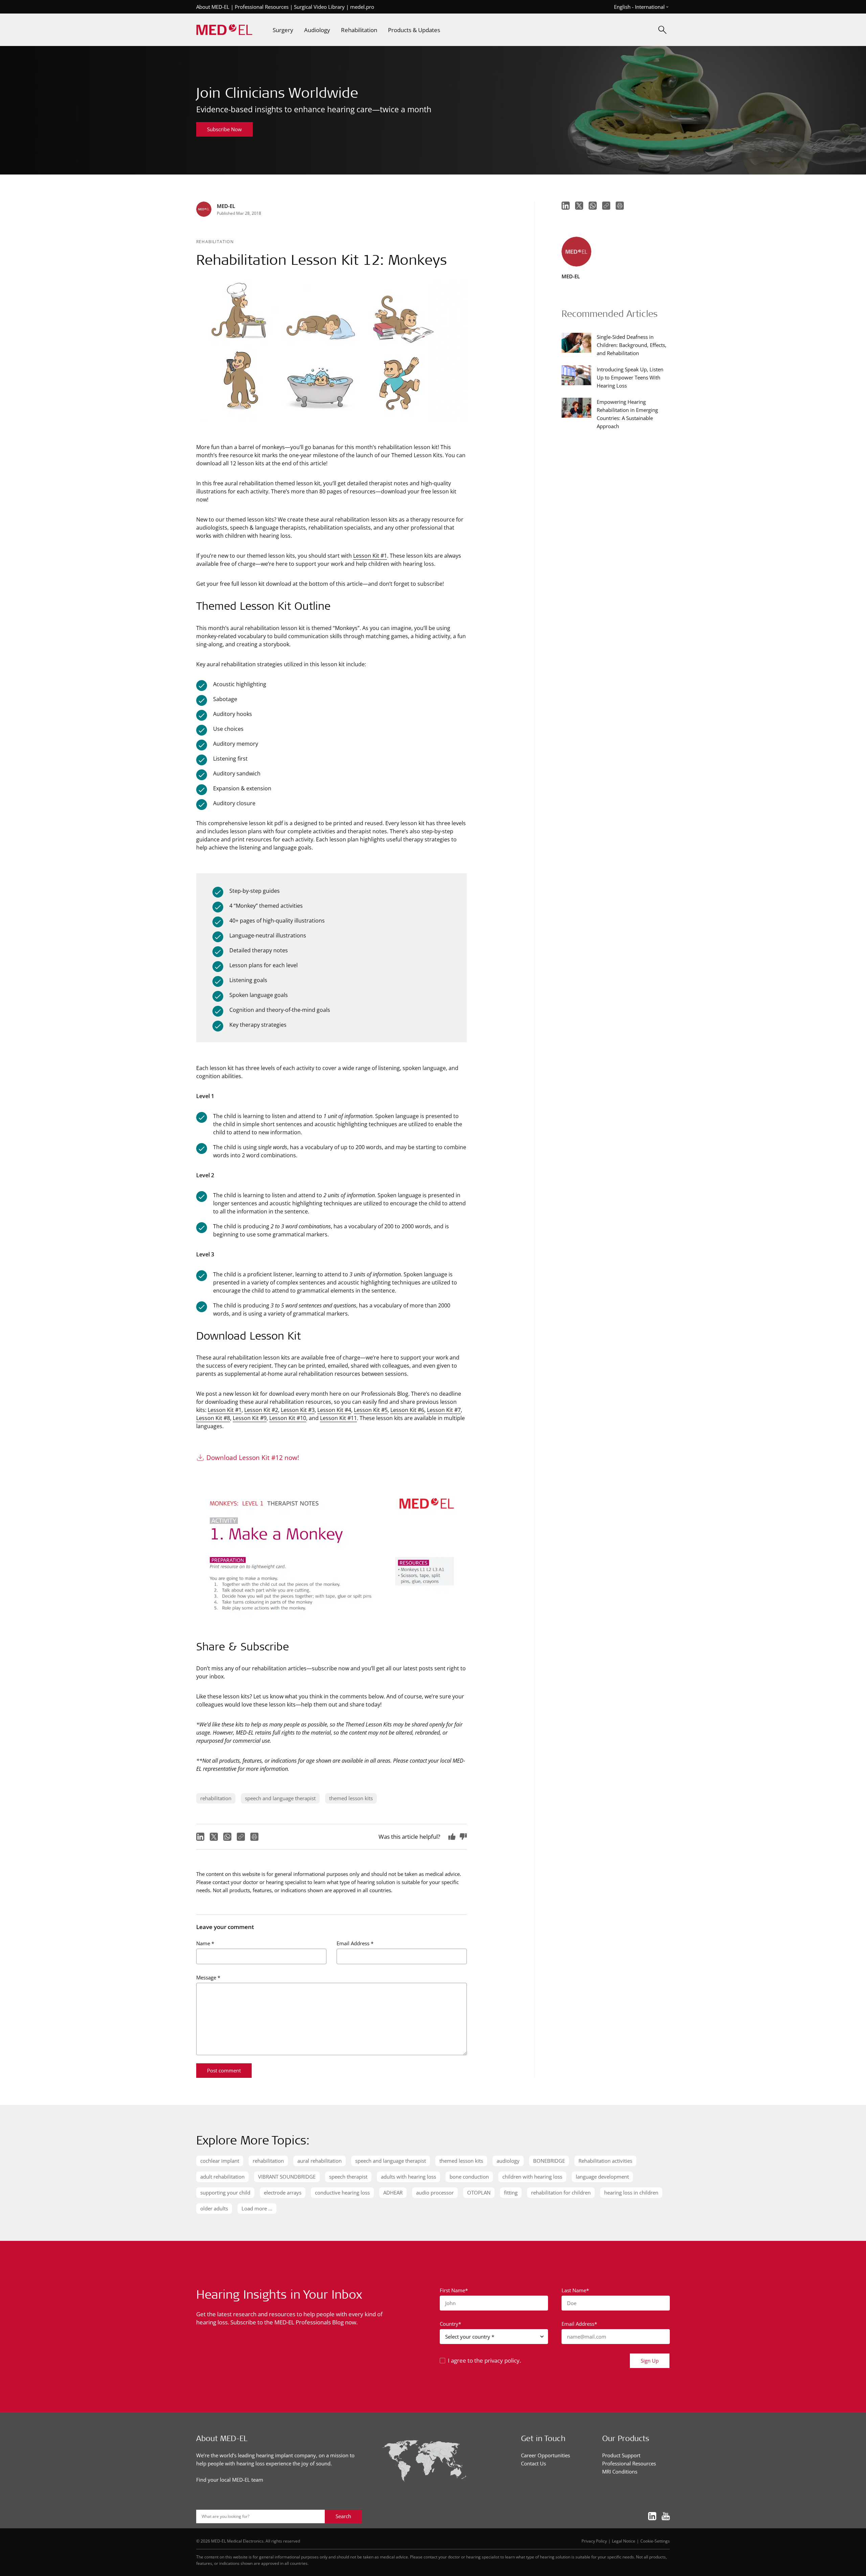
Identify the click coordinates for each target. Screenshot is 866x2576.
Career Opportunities (545, 2455)
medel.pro (362, 7)
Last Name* (575, 2290)
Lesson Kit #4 (334, 1410)
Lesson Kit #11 (338, 1418)
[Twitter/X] (214, 1837)
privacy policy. (503, 2360)
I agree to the (484, 2360)
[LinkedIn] (200, 1837)
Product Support (621, 2455)
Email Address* (579, 2324)
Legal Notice (624, 2541)
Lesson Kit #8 (213, 1418)
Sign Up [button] (650, 2361)
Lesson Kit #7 (444, 1410)
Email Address (355, 1943)
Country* (450, 2324)
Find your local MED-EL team (230, 2480)
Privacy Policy (594, 2541)
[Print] (254, 1837)
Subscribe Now (224, 129)
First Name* (454, 2290)
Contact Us (533, 2463)
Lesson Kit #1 (370, 555)
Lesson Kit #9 (250, 1418)
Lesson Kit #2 (261, 1410)
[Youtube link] (666, 2517)
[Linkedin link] (652, 2517)
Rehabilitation (215, 241)
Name (205, 1943)
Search (343, 2516)
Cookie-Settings (655, 2541)
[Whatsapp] (227, 1837)
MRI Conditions (620, 2471)
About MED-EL (213, 7)
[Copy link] (241, 1837)
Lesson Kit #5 (371, 1410)
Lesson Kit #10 (288, 1418)
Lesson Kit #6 (407, 1410)
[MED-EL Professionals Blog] (224, 30)
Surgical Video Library (319, 7)
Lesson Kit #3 (298, 1410)
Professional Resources (262, 7)
